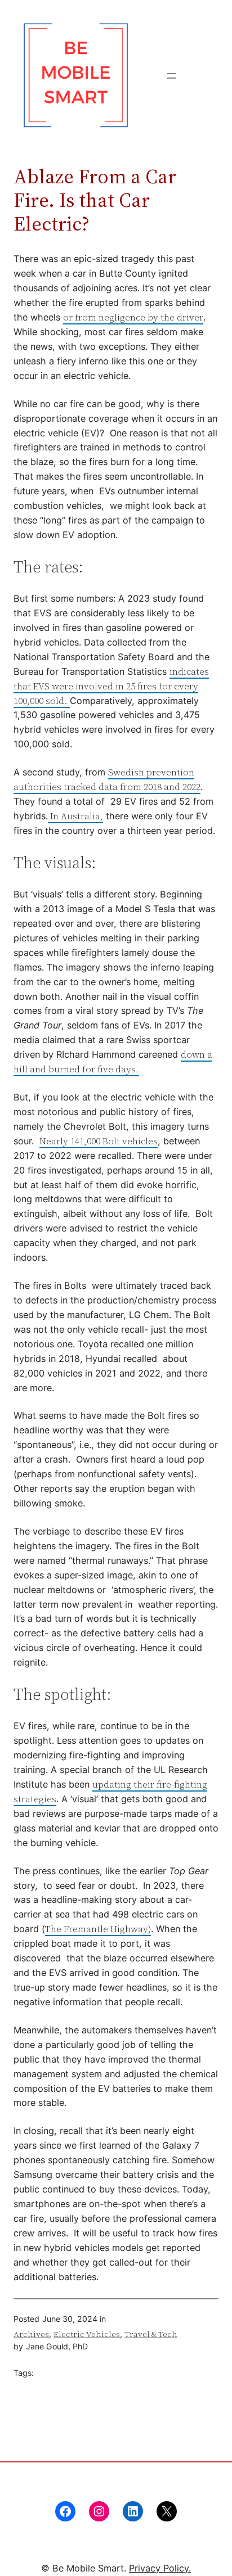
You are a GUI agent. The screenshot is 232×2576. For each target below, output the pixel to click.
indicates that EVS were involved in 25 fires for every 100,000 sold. (111, 686)
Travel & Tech (151, 2334)
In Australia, (75, 816)
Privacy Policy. (160, 2568)
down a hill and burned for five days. (113, 1062)
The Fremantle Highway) (98, 1929)
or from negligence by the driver (133, 317)
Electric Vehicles (87, 2334)
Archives (31, 2334)
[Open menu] (172, 76)
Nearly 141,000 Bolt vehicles (99, 1141)
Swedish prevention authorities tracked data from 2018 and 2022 (107, 779)
